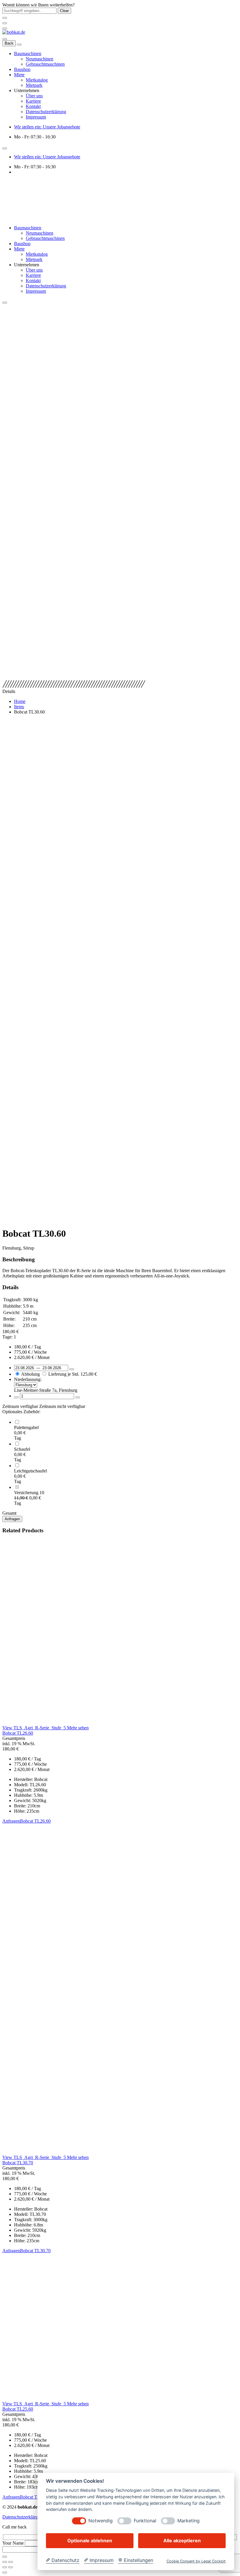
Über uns (34, 96)
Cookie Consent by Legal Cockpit (196, 2561)
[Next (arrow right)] (11, 2567)
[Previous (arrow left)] (5, 2567)
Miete (19, 75)
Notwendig (101, 2521)
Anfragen (12, 1519)
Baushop (22, 69)
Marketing (188, 2521)
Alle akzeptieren (182, 2541)
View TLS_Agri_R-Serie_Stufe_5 (35, 1728)
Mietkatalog (37, 80)
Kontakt (33, 106)
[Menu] (5, 28)
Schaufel (22, 1449)
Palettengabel (26, 1427)
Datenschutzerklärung (46, 112)
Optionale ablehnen (90, 2541)
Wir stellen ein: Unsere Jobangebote (47, 127)
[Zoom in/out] (11, 2562)
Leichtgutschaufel (30, 1471)
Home (20, 701)
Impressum (36, 117)
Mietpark (34, 85)
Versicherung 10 (29, 1493)
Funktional (145, 2521)
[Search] (5, 39)
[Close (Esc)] (5, 2562)
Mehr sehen (78, 1728)
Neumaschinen (40, 59)
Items (19, 707)
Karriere (33, 101)
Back (9, 43)
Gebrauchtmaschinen (45, 64)
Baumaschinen (28, 54)
